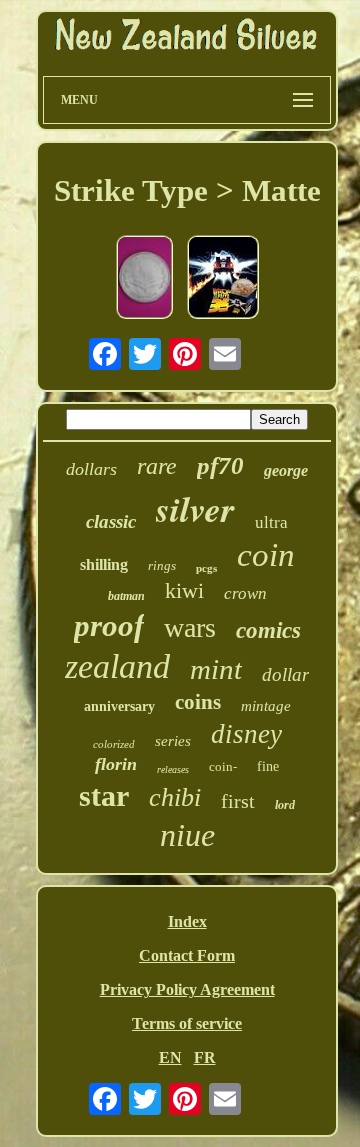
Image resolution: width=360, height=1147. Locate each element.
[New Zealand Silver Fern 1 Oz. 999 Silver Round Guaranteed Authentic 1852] (144, 279)
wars (190, 627)
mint (216, 669)
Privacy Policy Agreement (187, 989)
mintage (266, 706)
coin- (223, 766)
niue (187, 835)
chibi (175, 797)
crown (245, 593)
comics (268, 630)
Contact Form (187, 955)
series (173, 741)
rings (162, 565)
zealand (117, 666)
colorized (114, 744)
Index (187, 921)
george (286, 470)
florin (116, 764)
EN (170, 1057)
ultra (271, 522)
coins (198, 702)
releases (173, 769)
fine (268, 766)
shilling (104, 564)
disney (246, 734)
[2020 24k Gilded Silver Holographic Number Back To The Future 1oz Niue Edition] (223, 279)
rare (157, 466)
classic (111, 521)
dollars (91, 469)
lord (285, 805)
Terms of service (187, 1023)
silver (195, 508)
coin (266, 555)
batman (126, 596)
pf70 (220, 465)
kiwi (184, 590)
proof (109, 625)
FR (205, 1057)
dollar (285, 674)
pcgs (206, 568)
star (104, 795)
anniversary (119, 706)
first (238, 801)
